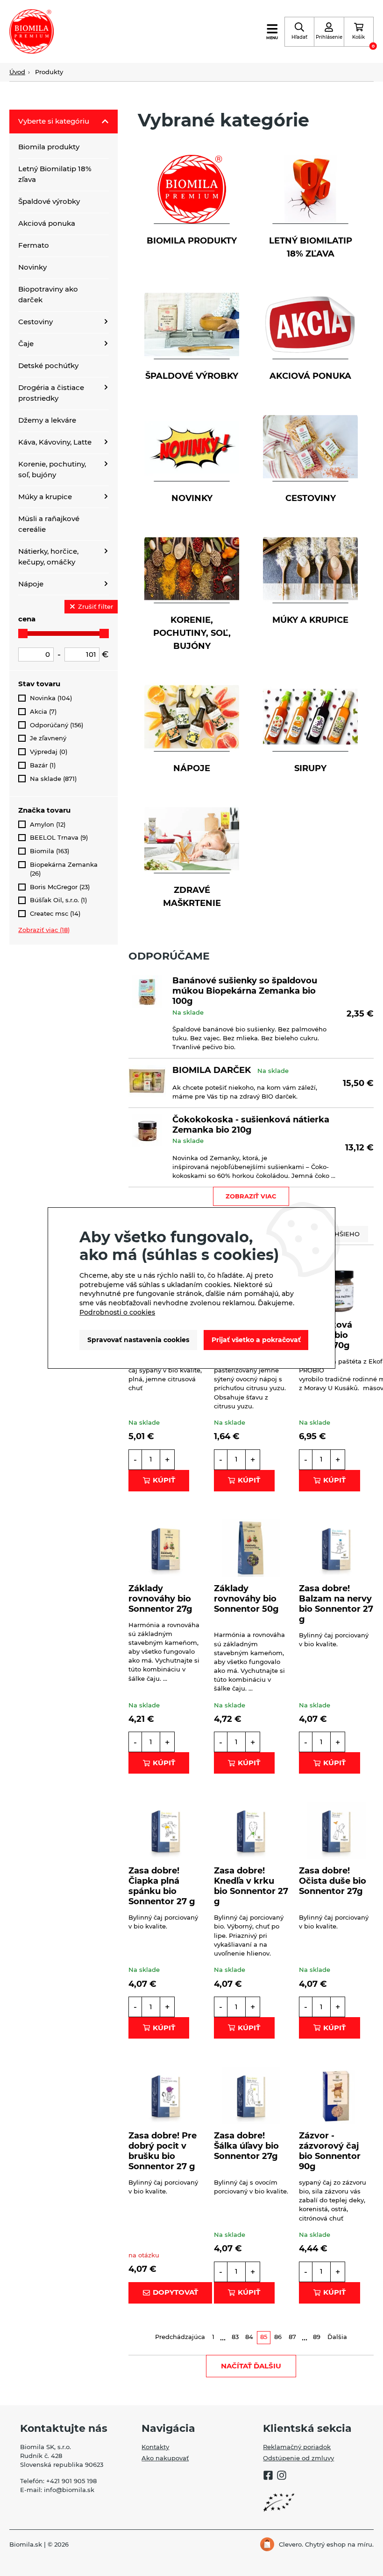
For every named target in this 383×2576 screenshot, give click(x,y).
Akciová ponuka (47, 223)
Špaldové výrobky (49, 201)
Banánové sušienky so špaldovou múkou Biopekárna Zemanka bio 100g (245, 991)
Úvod (17, 72)
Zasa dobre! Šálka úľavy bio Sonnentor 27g (246, 2146)
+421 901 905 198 (71, 2481)
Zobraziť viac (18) (44, 930)
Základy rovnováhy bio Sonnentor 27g (160, 1598)
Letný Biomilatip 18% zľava (55, 174)
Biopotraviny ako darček (48, 294)
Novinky (32, 267)
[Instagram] (282, 2476)
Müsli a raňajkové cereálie (49, 524)
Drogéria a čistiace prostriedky (51, 393)
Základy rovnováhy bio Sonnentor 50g (246, 1598)
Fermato (34, 245)
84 (249, 2337)
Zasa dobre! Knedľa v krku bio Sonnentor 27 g (251, 1886)
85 (264, 2337)
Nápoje (31, 584)
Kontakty (155, 2447)
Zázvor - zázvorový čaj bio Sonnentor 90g (330, 2151)
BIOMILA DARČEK (212, 1070)
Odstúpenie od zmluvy (298, 2458)
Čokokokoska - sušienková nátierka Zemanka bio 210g (251, 1124)
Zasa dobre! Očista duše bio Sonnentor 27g (333, 1881)
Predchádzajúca (180, 2337)
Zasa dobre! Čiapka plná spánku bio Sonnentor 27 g (162, 1886)
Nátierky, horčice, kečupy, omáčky (48, 557)
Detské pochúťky (48, 366)
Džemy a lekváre (47, 420)
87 (292, 2337)
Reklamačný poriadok (297, 2447)
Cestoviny (35, 322)
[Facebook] (268, 2476)
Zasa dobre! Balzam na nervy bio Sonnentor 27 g (336, 1604)
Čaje (26, 344)
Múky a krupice (45, 497)
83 (235, 2337)
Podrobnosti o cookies (117, 1312)
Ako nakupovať (165, 2458)
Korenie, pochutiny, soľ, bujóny (52, 469)
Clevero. (291, 2545)
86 (278, 2337)
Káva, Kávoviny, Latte (55, 442)
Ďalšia (337, 2337)
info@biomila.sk (69, 2490)
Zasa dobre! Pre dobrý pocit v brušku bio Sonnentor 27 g (163, 2151)
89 (317, 2337)
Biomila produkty (49, 147)
